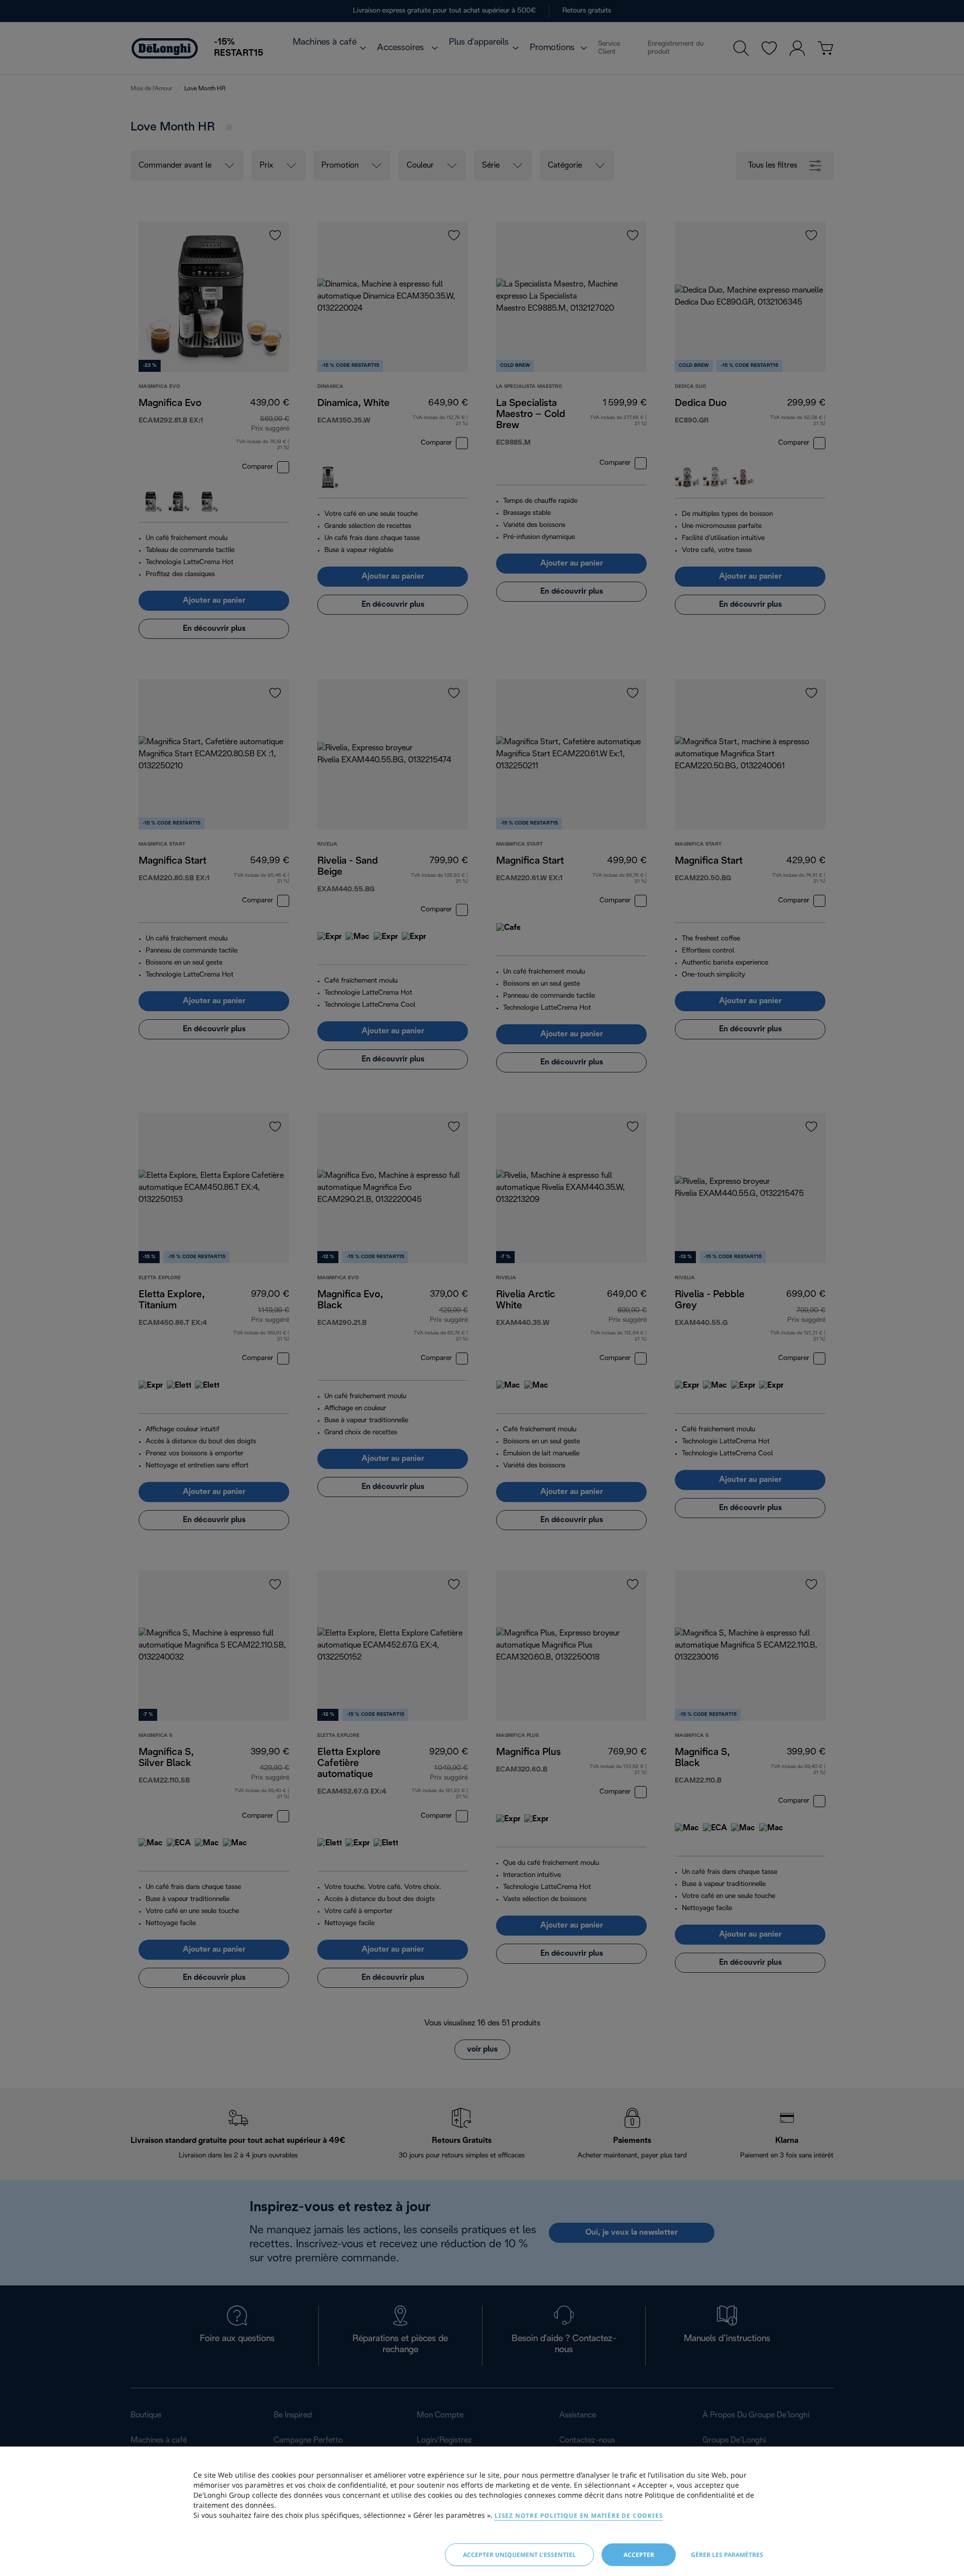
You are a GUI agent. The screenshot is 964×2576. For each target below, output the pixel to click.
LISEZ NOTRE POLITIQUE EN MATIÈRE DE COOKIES (579, 2516)
